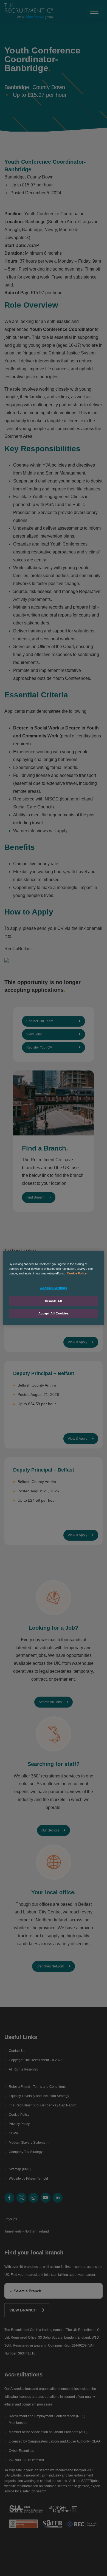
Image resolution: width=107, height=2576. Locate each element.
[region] (54, 1288)
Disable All (54, 1301)
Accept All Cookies (54, 1313)
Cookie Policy (77, 1273)
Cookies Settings (53, 1288)
